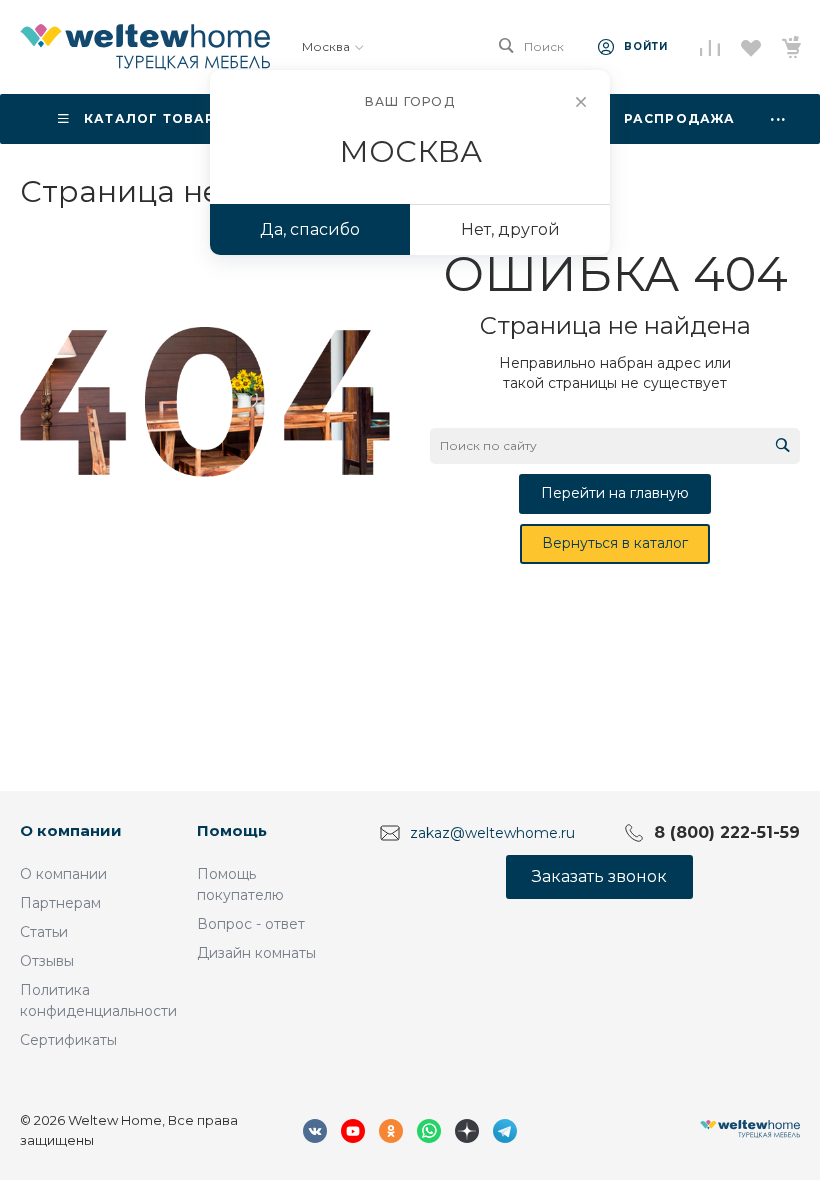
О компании (71, 830)
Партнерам (60, 903)
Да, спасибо (310, 229)
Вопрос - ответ (251, 924)
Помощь (232, 830)
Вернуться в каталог (615, 543)
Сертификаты (68, 1040)
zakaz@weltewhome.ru (492, 832)
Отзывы (47, 961)
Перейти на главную (615, 493)
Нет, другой (510, 229)
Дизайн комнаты (256, 953)
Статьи (44, 932)
